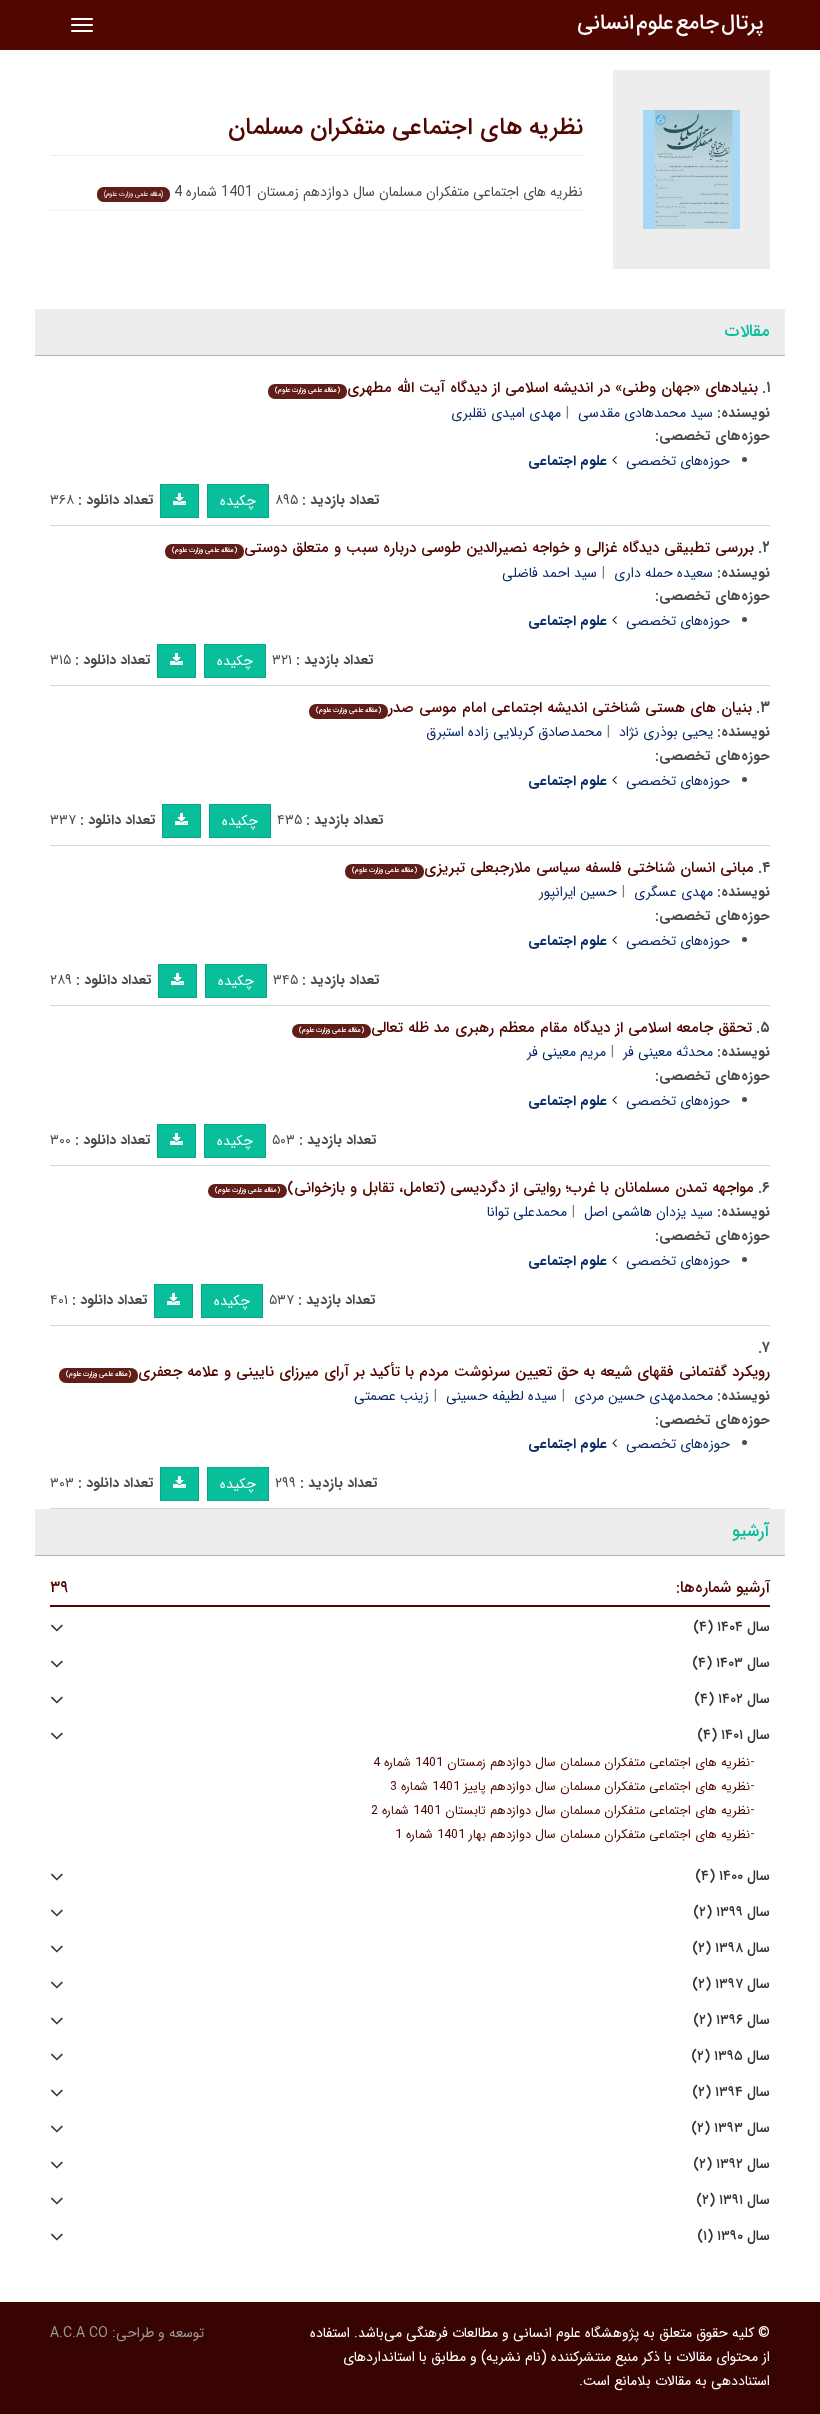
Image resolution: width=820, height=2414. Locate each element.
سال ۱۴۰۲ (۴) (732, 1699)
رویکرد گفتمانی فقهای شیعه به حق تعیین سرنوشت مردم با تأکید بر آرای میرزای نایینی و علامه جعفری (418, 1372)
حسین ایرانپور (578, 892)
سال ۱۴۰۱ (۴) (733, 1735)
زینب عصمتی (391, 1396)
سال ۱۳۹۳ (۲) (730, 2128)
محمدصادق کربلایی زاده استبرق (514, 732)
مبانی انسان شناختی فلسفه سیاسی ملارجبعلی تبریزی (553, 868)
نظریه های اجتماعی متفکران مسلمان (405, 128)
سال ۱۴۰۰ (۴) (732, 1876)
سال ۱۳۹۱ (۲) (733, 2200)
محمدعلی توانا (527, 1212)
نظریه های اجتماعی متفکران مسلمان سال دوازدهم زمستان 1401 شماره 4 (561, 1763)
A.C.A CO (79, 2333)
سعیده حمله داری (663, 573)
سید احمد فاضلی (549, 573)
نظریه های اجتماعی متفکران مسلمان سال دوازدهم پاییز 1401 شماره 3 (570, 1787)
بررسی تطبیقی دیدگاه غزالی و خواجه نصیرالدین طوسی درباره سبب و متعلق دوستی (463, 548)
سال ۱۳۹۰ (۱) (733, 2236)
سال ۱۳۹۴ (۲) (731, 2092)
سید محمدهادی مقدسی (645, 413)
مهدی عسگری (673, 892)
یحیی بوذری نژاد (666, 732)
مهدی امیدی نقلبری (506, 413)
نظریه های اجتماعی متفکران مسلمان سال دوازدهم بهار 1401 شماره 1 (572, 1835)
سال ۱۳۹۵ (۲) (730, 2056)
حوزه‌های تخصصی (678, 461)
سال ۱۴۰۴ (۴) (731, 1627)
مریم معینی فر (566, 1052)
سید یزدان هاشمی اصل (648, 1212)
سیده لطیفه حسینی (501, 1396)
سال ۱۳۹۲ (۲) (731, 2164)
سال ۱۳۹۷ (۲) (731, 1984)
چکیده (238, 501)
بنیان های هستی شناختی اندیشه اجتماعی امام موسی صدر (534, 708)
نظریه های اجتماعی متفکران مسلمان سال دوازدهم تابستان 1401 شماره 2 (560, 1811)
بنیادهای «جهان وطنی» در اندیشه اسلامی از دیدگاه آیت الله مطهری (516, 388)
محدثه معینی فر (668, 1052)
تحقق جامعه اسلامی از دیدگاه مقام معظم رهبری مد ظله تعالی (525, 1028)
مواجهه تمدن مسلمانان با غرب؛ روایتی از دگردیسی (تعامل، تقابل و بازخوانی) (484, 1188)
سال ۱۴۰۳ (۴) (731, 1663)
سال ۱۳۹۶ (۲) (731, 2020)
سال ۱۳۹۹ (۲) (731, 1912)
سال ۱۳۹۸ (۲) (731, 1948)
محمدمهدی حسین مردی (643, 1396)
